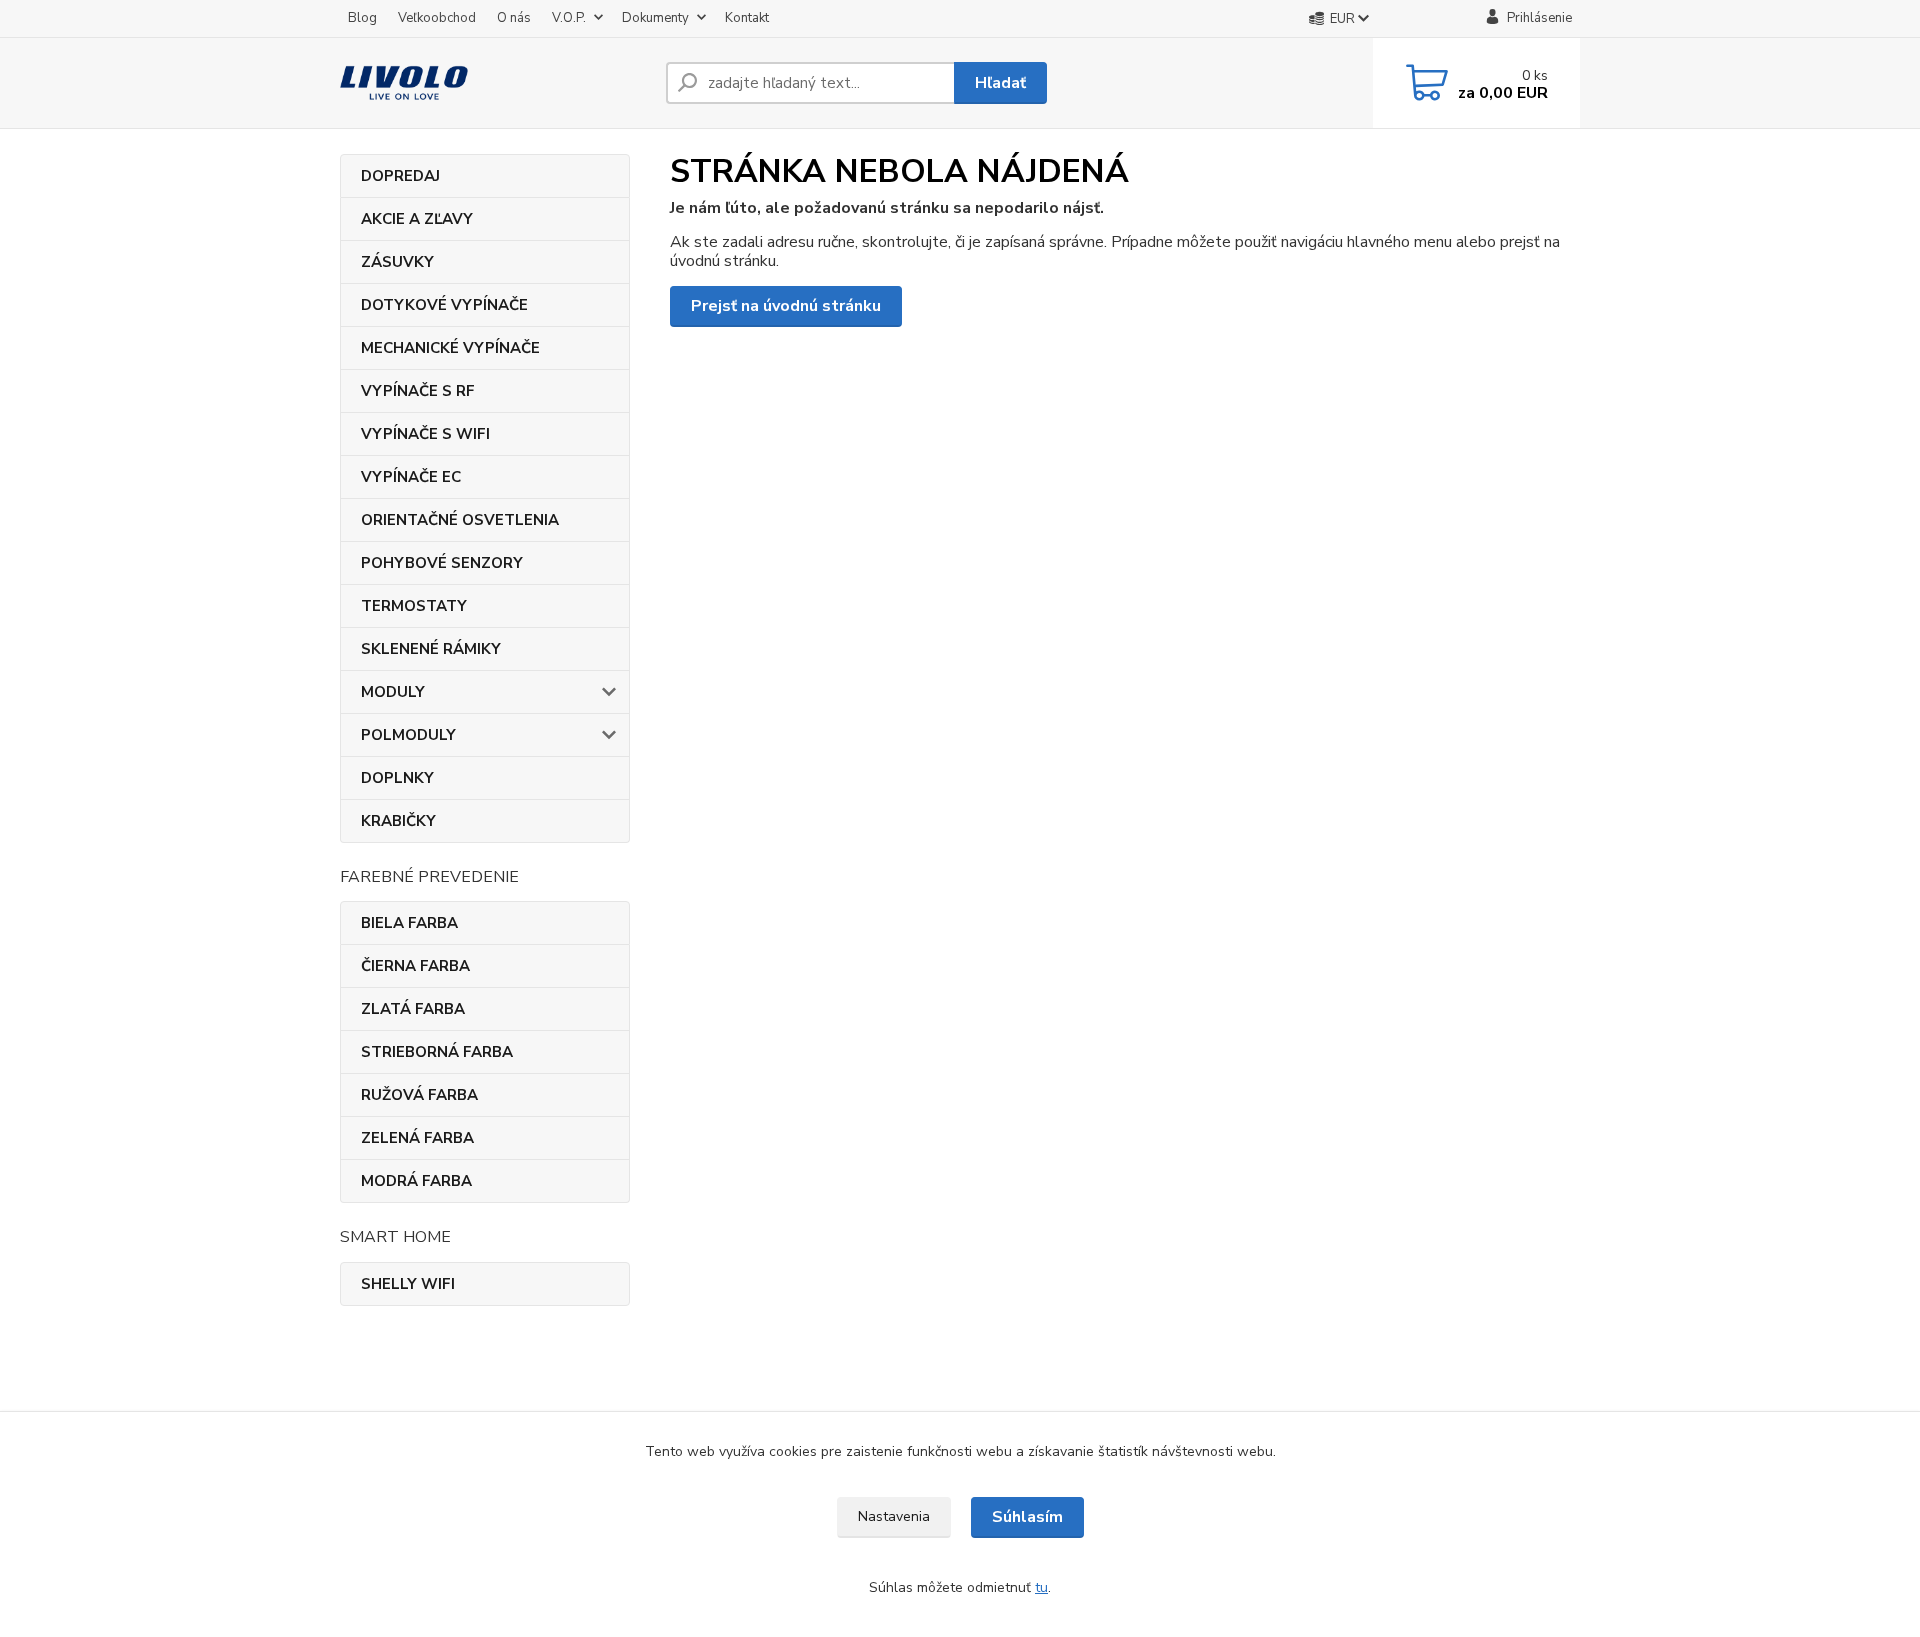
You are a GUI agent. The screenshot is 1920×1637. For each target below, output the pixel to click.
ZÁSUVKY (397, 262)
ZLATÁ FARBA (413, 1009)
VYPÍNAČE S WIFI (425, 434)
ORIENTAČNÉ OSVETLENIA (460, 520)
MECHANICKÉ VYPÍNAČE (450, 348)
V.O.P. (569, 18)
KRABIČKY (398, 821)
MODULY (393, 692)
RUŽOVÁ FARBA (419, 1095)
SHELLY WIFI (408, 1284)
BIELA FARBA (409, 923)
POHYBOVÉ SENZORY (442, 563)
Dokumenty (655, 18)
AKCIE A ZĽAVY (417, 219)
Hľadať (1000, 83)
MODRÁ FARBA (416, 1181)
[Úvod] (495, 83)
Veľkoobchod (437, 18)
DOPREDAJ (400, 176)
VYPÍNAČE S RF (418, 391)
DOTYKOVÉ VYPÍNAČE (444, 305)
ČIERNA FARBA (415, 966)
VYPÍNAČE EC (411, 477)
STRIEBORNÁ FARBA (437, 1052)
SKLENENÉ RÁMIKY (431, 649)
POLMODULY (408, 735)
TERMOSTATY (414, 606)
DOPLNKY (397, 778)
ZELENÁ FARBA (417, 1138)
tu (1041, 1587)
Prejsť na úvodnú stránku (786, 306)
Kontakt (747, 18)
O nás (514, 18)
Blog (362, 18)
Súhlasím (1027, 1517)
